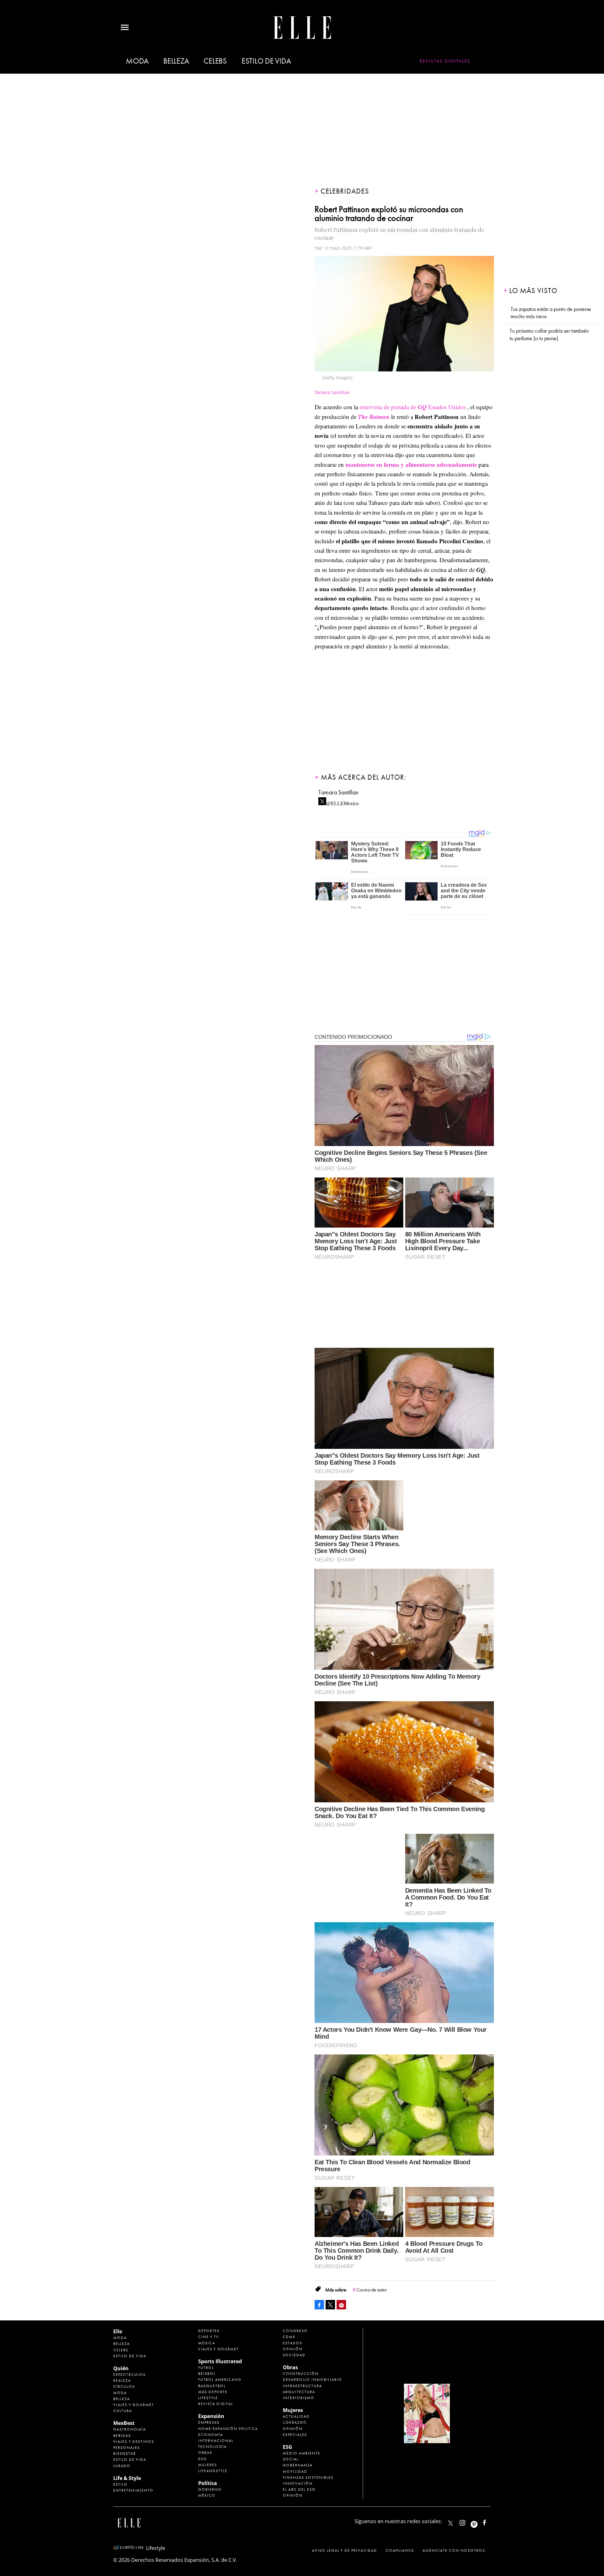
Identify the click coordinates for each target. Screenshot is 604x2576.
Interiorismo (299, 2398)
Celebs (215, 61)
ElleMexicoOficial (490, 2521)
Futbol (206, 2368)
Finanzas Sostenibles (308, 2477)
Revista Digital (216, 2404)
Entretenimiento (133, 2490)
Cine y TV (209, 2337)
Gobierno (210, 2489)
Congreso (295, 2331)
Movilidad (295, 2471)
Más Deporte (213, 2392)
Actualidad (296, 2416)
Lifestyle (208, 2398)
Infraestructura (302, 2386)
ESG (202, 2459)
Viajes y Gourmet (134, 2405)
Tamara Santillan (338, 792)
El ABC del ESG (299, 2489)
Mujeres (208, 2465)
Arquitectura (299, 2392)
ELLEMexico (450, 2523)
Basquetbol (212, 2386)
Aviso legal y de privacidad (345, 2551)
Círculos (124, 2387)
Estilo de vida (266, 61)
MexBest (124, 2423)
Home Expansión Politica (228, 2429)
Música (207, 2343)
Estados (293, 2343)
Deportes (209, 2331)
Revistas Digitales (445, 61)
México (207, 2495)
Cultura (123, 2411)
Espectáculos (129, 2375)
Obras (205, 2453)
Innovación (298, 2483)
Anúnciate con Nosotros (454, 2551)
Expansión (211, 2416)
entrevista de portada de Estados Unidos (413, 407)
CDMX (289, 2337)
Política (208, 2483)
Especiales (295, 2435)
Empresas (209, 2422)
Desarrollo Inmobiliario (313, 2380)
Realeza (122, 2381)
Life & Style (127, 2478)
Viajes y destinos (134, 2442)
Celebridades (345, 191)
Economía (211, 2435)
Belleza (176, 61)
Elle (118, 2331)
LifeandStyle (213, 2471)
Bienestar (125, 2454)
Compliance (400, 2551)
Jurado (122, 2466)
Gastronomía (130, 2429)
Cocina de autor (372, 2290)
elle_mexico (468, 2521)
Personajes (127, 2448)
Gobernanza (298, 2465)
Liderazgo (295, 2422)
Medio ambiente (302, 2453)
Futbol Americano (220, 2380)
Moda (137, 61)
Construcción (301, 2374)
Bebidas (122, 2436)
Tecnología (213, 2447)
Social (291, 2459)
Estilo (120, 2484)
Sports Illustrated (220, 2361)
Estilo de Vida (130, 2460)
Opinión (293, 2349)
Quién (121, 2368)
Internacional (216, 2441)
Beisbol (207, 2374)
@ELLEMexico (342, 802)
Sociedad (294, 2355)
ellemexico (480, 2521)
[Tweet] (330, 2305)
